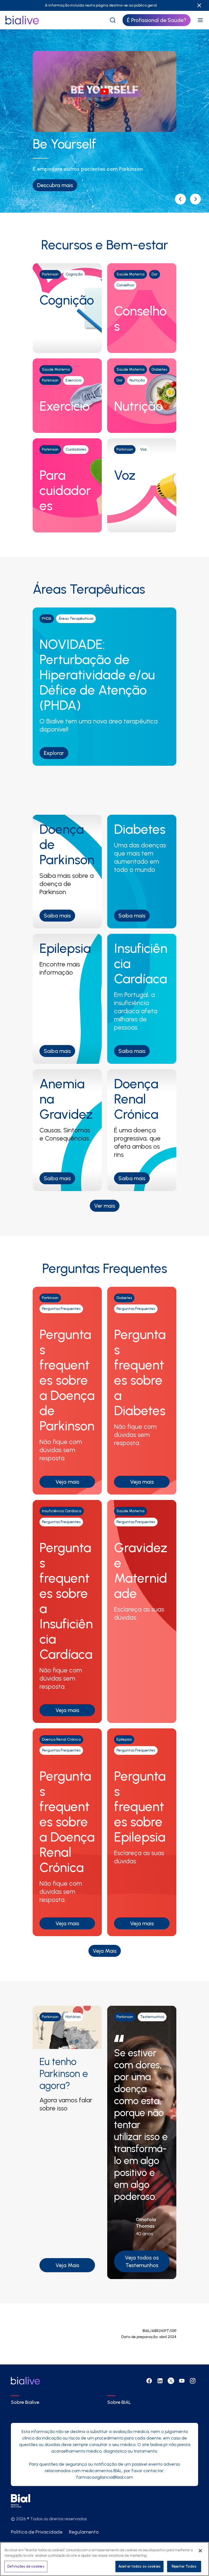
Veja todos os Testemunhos (142, 2261)
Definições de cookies (26, 2566)
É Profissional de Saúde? (156, 20)
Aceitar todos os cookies (139, 2566)
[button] (180, 199)
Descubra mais (55, 185)
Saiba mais (57, 916)
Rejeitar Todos (184, 2566)
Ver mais (105, 1206)
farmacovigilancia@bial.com (105, 2477)
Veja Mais (105, 1951)
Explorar (54, 753)
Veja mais (67, 1482)
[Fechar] (200, 2551)
